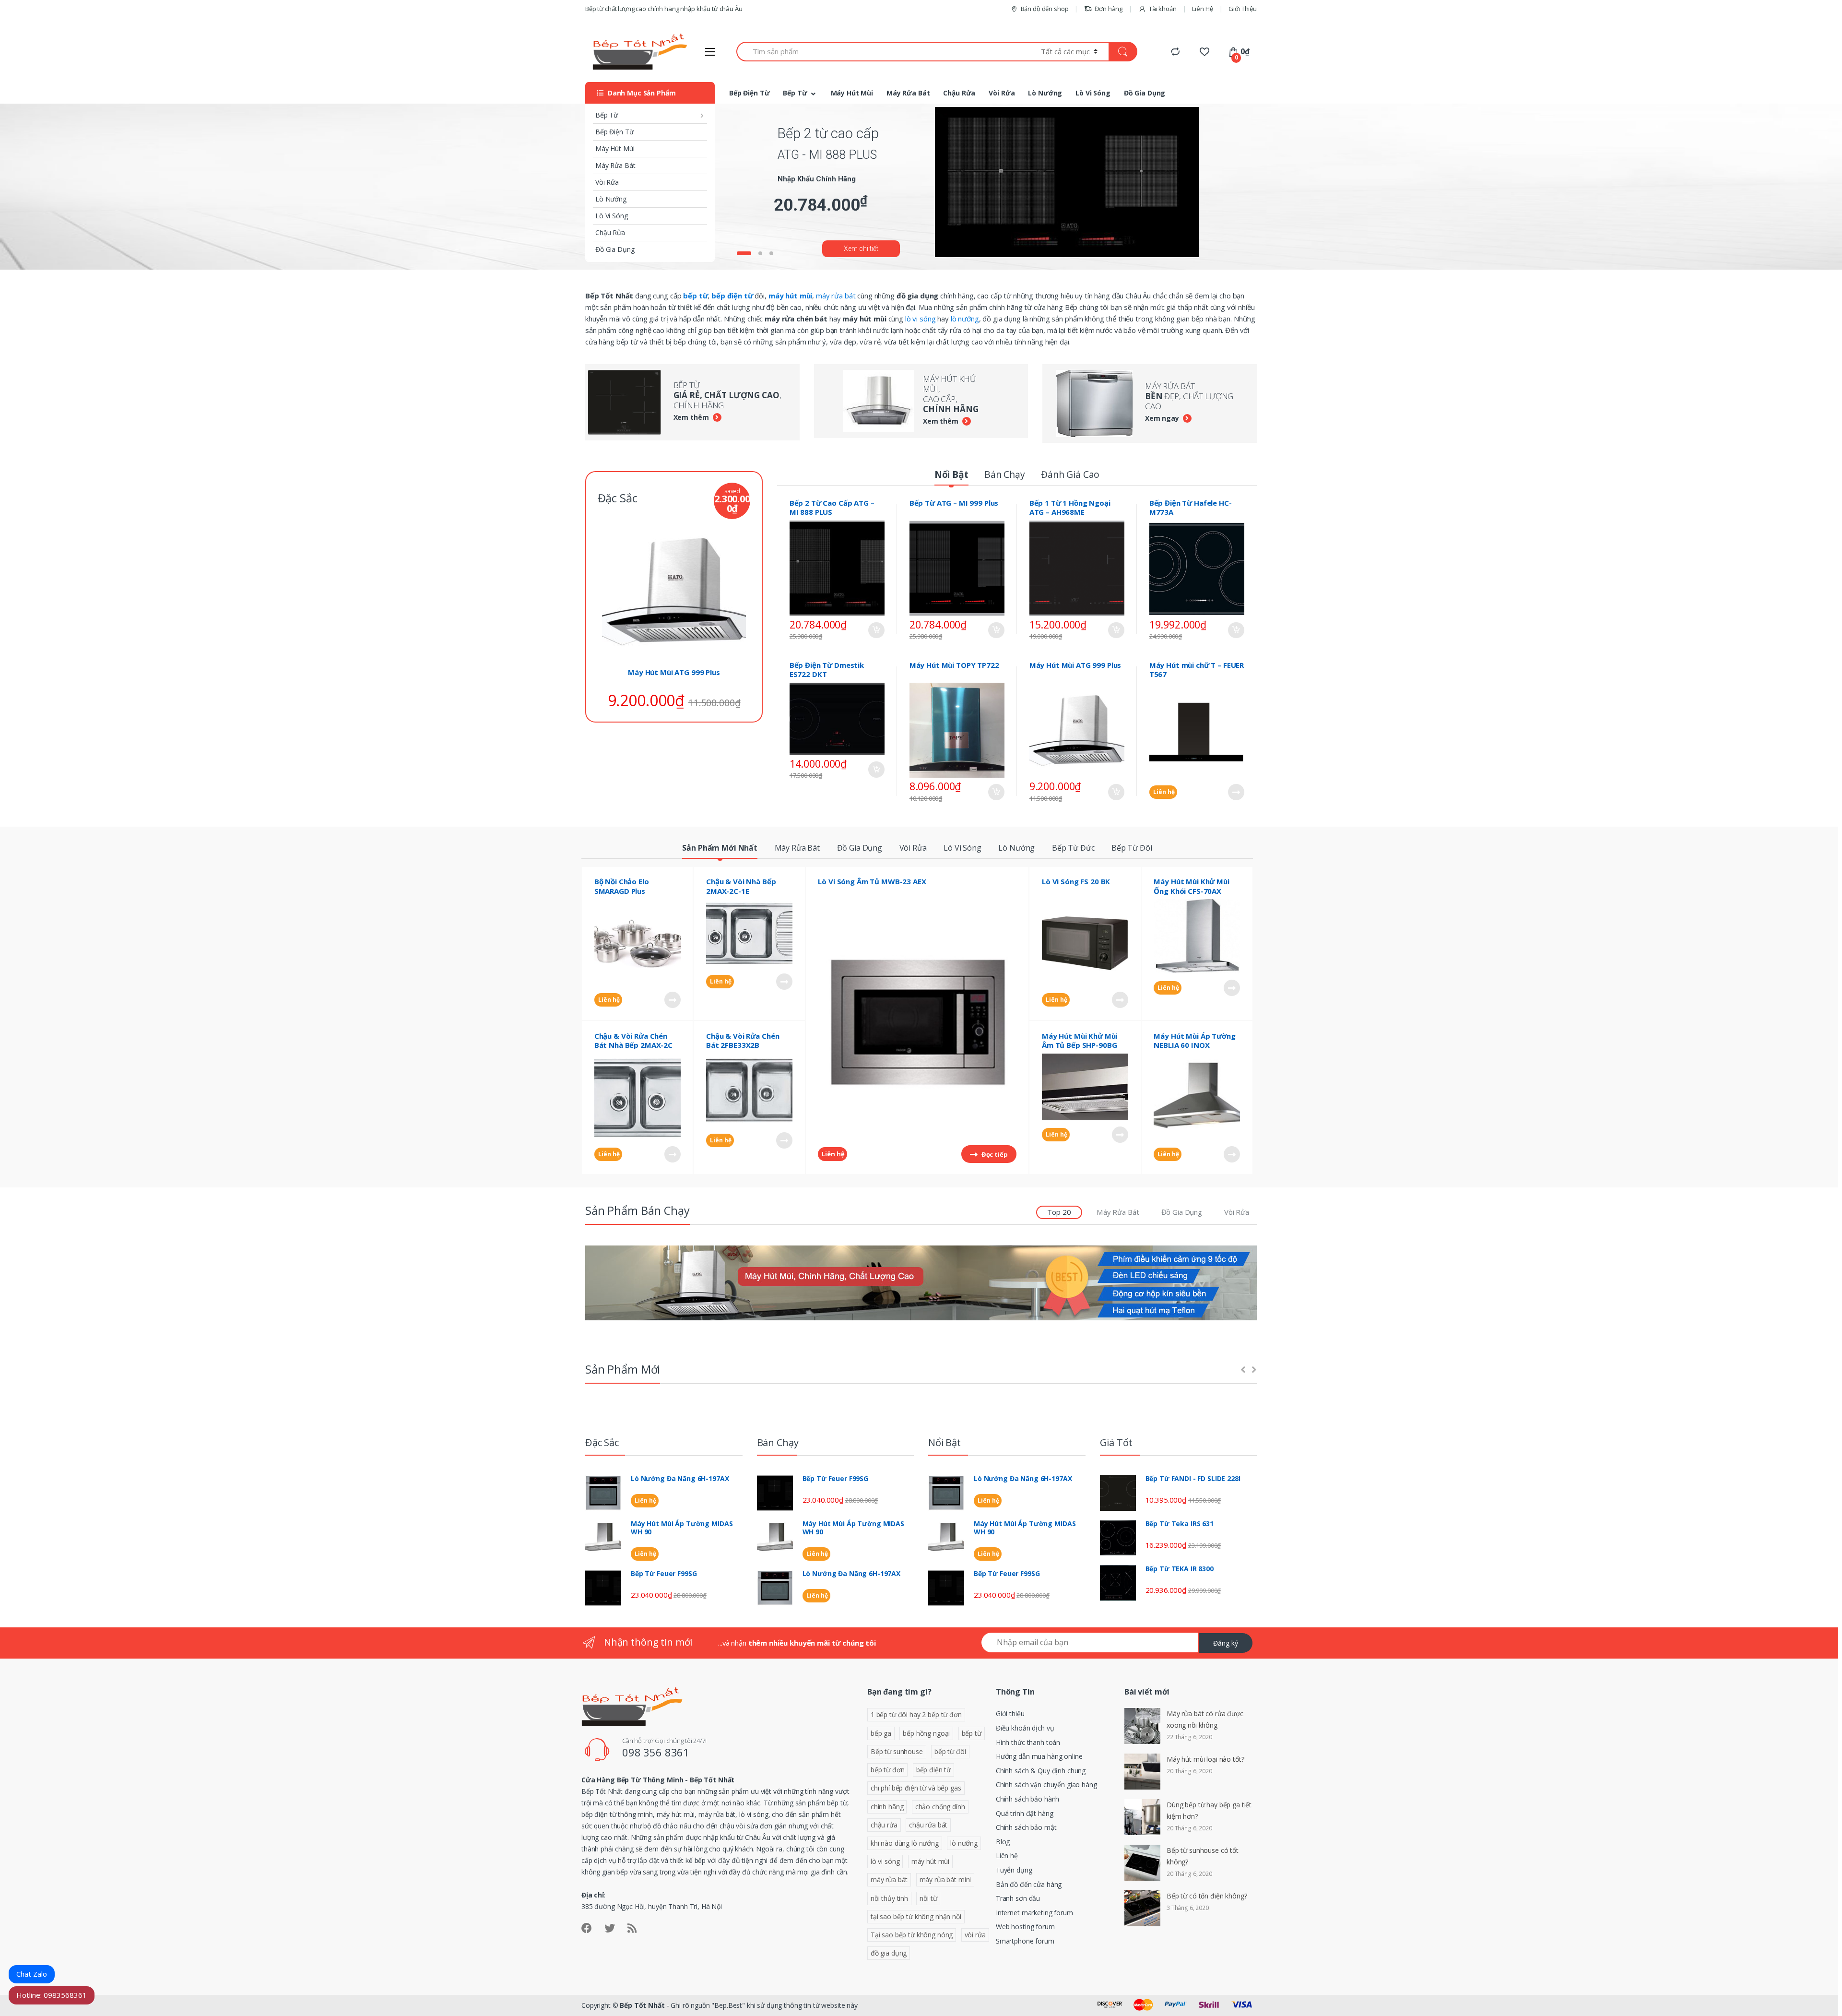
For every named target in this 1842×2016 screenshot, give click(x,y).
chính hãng (887, 1807)
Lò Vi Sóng (612, 216)
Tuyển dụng (1014, 1870)
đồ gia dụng (889, 1953)
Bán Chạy (1005, 474)
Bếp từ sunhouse (897, 1751)
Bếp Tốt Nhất (642, 2005)
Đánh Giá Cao (1070, 474)
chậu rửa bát (928, 1825)
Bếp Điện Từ (614, 132)
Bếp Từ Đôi (1132, 848)
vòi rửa (975, 1935)
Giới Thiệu (1243, 9)
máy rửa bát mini (945, 1880)
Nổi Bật (951, 474)
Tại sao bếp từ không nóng (912, 1935)
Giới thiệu (1010, 1714)
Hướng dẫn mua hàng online (1039, 1756)
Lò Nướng (611, 199)
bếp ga (881, 1733)
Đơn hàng (1109, 9)
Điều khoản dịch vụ (1025, 1728)
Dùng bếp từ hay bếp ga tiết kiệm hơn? (1209, 1810)
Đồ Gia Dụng (615, 249)
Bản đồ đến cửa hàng (1029, 1884)
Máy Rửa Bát (615, 165)
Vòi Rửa (607, 182)
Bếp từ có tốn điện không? (1207, 1896)
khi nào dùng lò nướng (905, 1843)
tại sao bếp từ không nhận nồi (916, 1916)
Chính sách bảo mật (1026, 1827)
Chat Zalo (32, 1974)
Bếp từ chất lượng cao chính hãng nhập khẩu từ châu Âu (664, 9)
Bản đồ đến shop (1045, 9)
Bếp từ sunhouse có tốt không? (1203, 1856)
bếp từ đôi (950, 1751)
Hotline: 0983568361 (52, 1995)
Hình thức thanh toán (1028, 1742)
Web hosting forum (1025, 1927)
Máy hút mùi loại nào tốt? (1205, 1759)
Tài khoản (1163, 9)
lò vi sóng (921, 319)
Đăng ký (1226, 1643)
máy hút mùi (930, 1861)
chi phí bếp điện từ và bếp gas (916, 1788)
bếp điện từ (933, 1770)
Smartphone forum (1025, 1941)
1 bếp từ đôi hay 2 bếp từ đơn (916, 1714)
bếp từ (972, 1733)
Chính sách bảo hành (1027, 1799)
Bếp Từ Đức (1073, 848)
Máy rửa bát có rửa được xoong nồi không (1205, 1719)
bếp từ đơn (888, 1770)
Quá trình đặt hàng (1024, 1813)
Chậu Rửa (610, 232)
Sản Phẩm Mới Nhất (720, 848)
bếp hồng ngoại (926, 1733)
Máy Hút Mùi (615, 148)
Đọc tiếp (1236, 792)
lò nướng (965, 319)
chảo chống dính (940, 1807)
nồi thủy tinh (889, 1898)
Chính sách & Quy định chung (1041, 1771)
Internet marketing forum (1034, 1913)
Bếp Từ (607, 115)
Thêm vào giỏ (876, 630)
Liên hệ (1163, 792)
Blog (1003, 1842)
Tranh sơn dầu (1018, 1898)
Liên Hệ (1202, 9)
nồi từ (928, 1898)
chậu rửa (884, 1825)
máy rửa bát (836, 296)
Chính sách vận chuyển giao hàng (1046, 1785)
